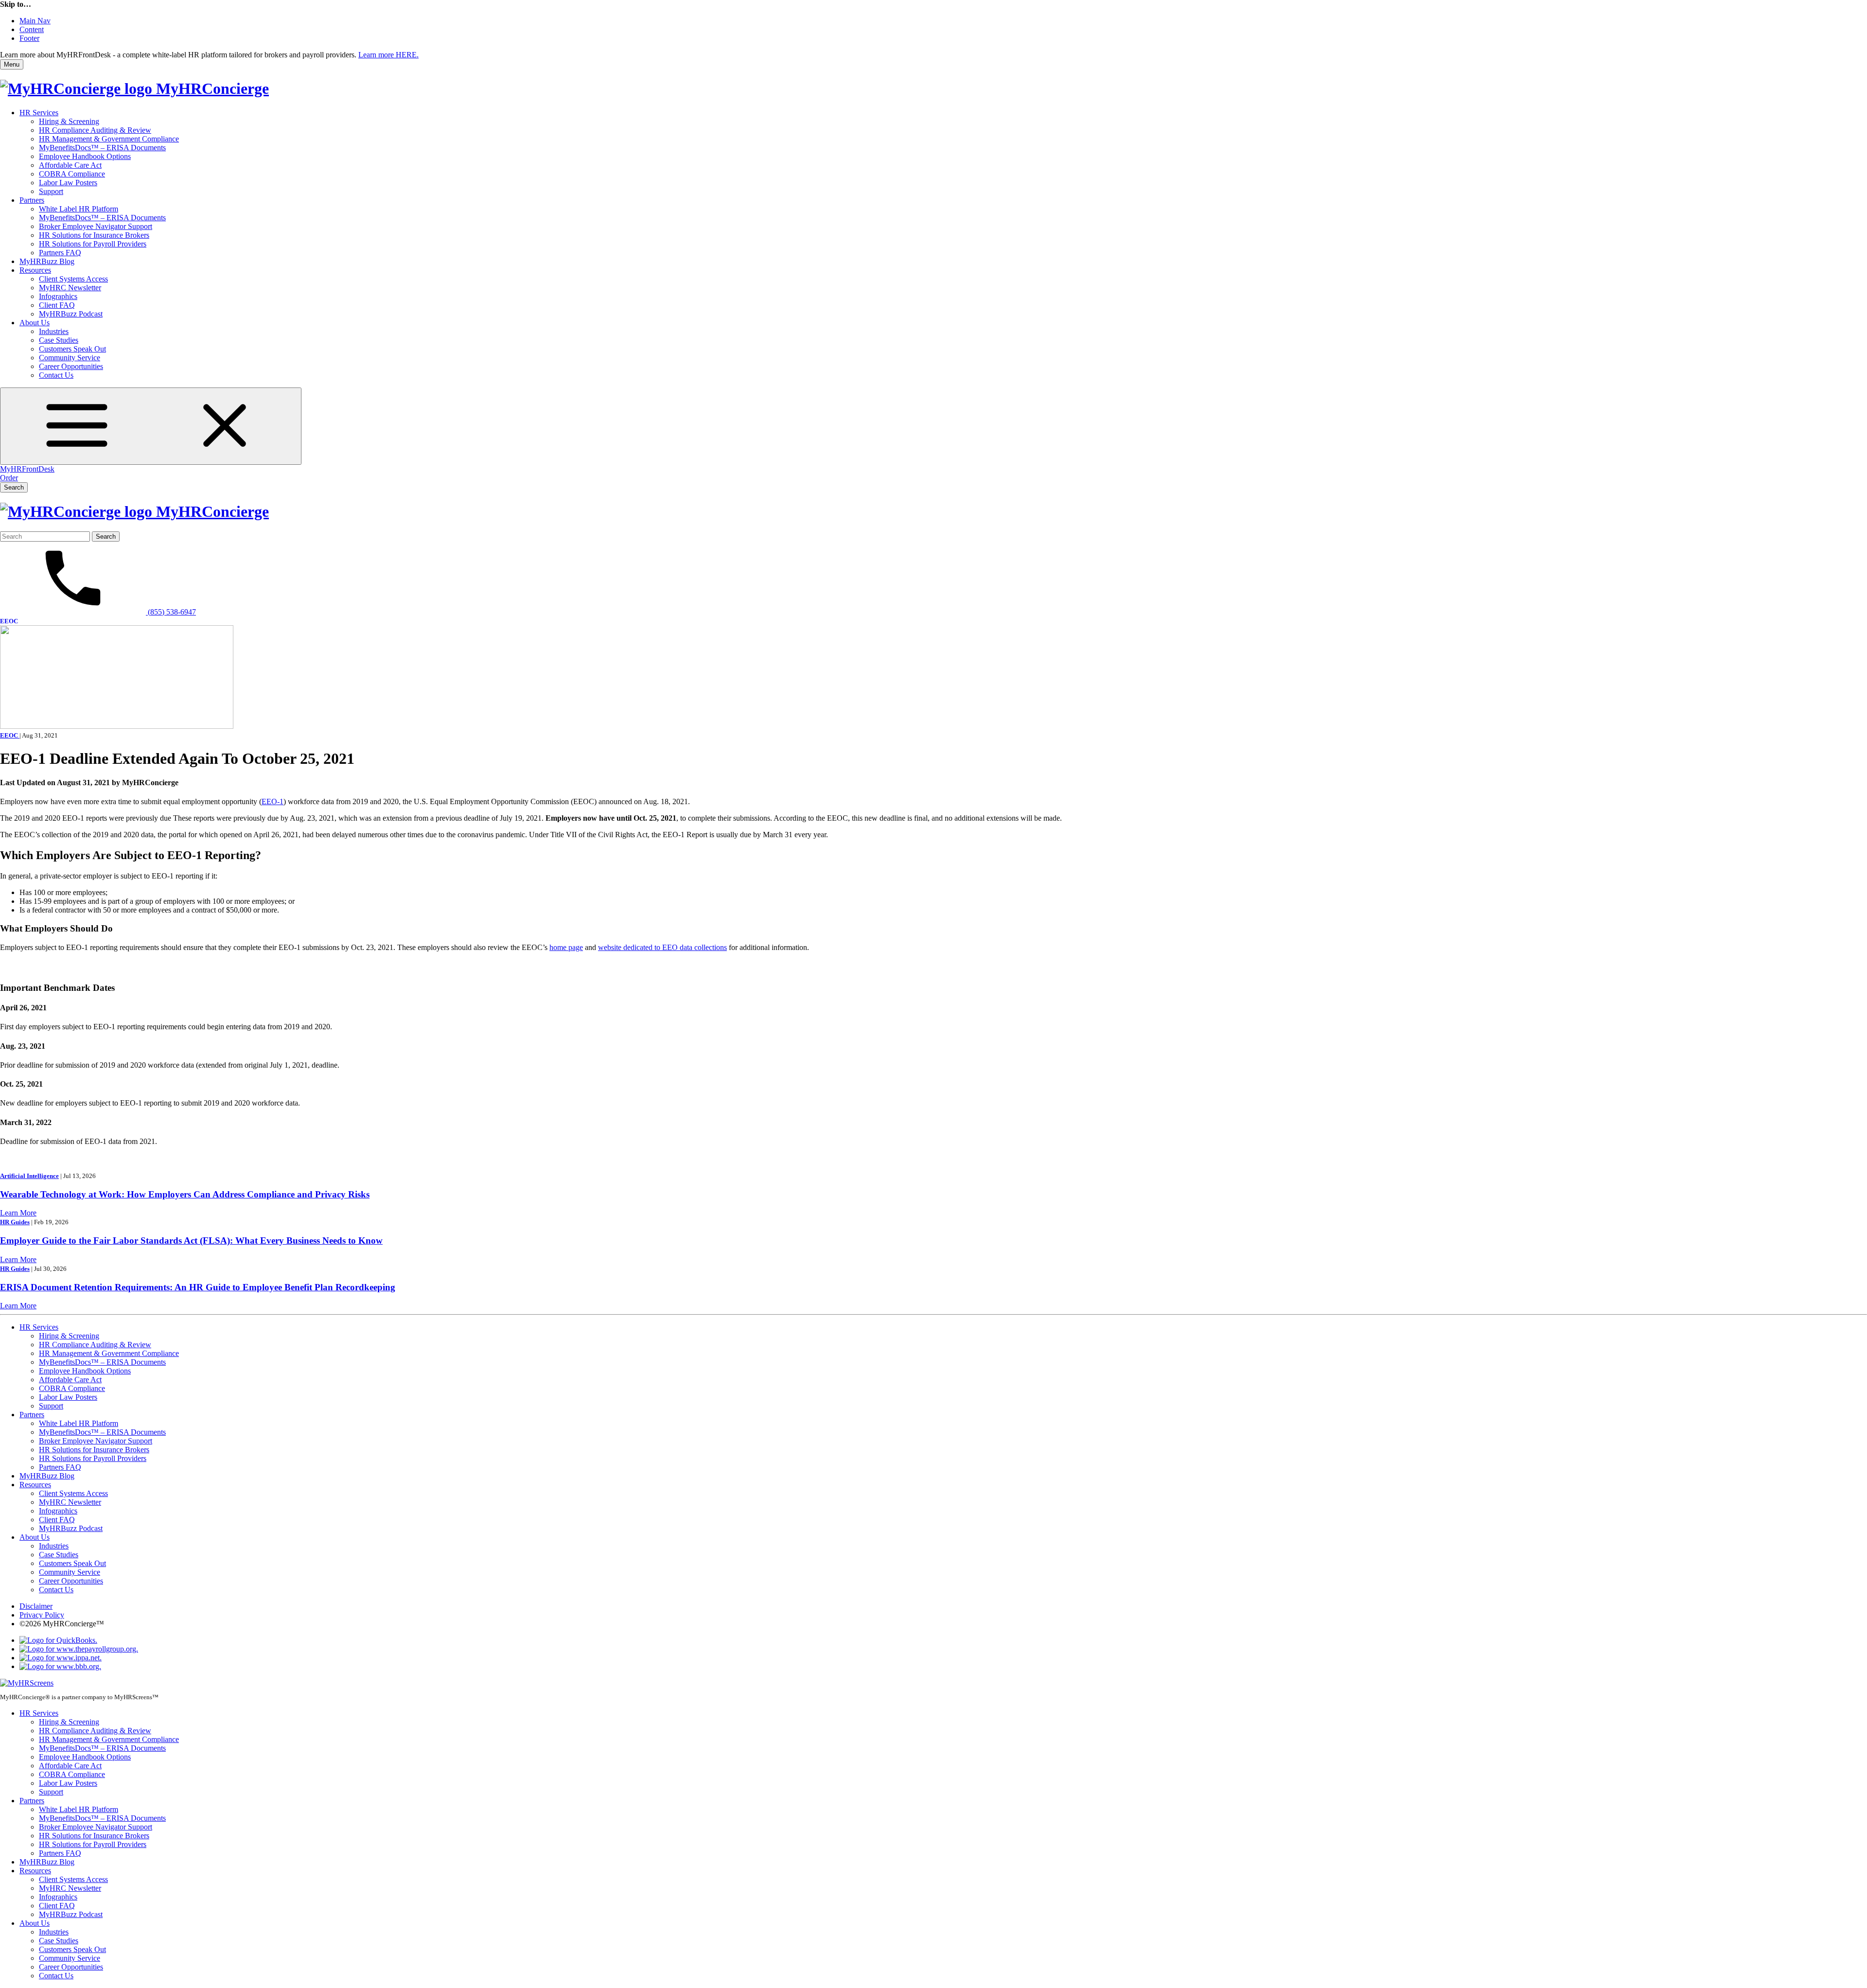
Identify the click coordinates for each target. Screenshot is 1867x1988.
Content (32, 29)
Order (9, 478)
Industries (54, 331)
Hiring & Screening (69, 121)
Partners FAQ (60, 253)
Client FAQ (57, 305)
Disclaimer (36, 1606)
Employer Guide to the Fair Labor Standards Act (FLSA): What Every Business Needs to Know (191, 1240)
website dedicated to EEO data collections (662, 947)
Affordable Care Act (70, 165)
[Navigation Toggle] (151, 426)
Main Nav (35, 21)
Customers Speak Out (72, 349)
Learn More (18, 1213)
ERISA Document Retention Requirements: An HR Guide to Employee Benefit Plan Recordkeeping (198, 1287)
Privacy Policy (42, 1615)
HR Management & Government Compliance (109, 139)
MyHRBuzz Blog (47, 261)
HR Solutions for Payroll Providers (93, 244)
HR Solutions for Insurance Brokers (94, 235)
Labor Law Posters (68, 183)
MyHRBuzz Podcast (71, 314)
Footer (29, 38)
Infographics (58, 296)
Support (51, 191)
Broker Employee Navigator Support (96, 226)
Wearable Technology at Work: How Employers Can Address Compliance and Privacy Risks (185, 1194)
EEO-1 (273, 801)
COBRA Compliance (72, 174)
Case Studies (59, 340)
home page (566, 947)
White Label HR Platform (79, 209)
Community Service (70, 358)
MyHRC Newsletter (70, 288)
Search (14, 487)
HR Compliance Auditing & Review (95, 130)
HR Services (39, 113)
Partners (32, 200)
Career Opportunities (71, 366)
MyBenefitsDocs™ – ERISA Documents (102, 148)
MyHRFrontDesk (27, 469)
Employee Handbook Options (85, 156)
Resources (35, 270)
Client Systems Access (73, 279)
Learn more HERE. (388, 55)
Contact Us (56, 375)
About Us (35, 323)
